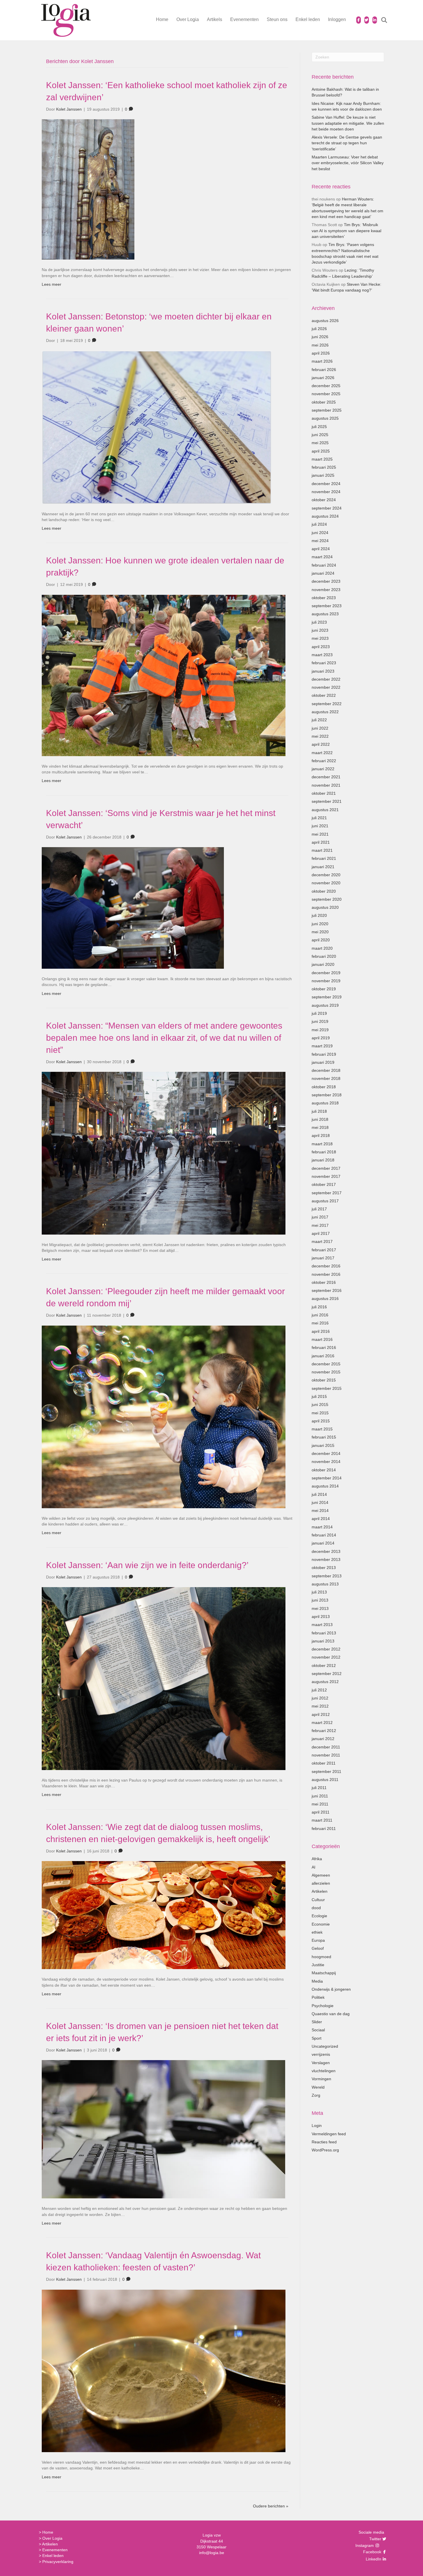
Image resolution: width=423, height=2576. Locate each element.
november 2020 (326, 883)
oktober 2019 (324, 989)
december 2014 (326, 1453)
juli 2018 (319, 1111)
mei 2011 (320, 1804)
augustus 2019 (325, 1005)
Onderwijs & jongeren (331, 1989)
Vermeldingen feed (329, 2134)
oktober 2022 (324, 695)
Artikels (215, 19)
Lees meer (52, 284)
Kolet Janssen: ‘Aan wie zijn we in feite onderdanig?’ (147, 1565)
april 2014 (321, 1519)
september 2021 (327, 801)
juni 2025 (320, 435)
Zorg (316, 2095)
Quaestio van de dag (331, 2014)
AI (314, 1867)
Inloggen (337, 19)
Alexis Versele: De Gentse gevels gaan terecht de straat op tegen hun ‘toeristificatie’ (347, 143)
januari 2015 (323, 1445)
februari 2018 (324, 1152)
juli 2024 (319, 524)
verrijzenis (321, 2054)
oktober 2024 (324, 500)
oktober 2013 (324, 1568)
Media (317, 1981)
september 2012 (327, 1674)
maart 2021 (322, 850)
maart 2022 (322, 753)
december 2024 (326, 484)
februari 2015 (324, 1437)
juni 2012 (320, 1698)
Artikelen (320, 1891)
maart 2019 (322, 1046)
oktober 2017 (324, 1184)
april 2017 (321, 1233)
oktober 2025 (324, 402)
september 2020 (327, 899)
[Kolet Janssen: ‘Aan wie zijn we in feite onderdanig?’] (164, 1678)
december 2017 (326, 1168)
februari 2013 (324, 1633)
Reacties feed (324, 2142)
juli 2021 (319, 818)
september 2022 (327, 704)
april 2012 (321, 1714)
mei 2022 (320, 736)
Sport (317, 2038)
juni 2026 (320, 337)
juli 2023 (319, 622)
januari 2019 (323, 1062)
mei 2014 (320, 1511)
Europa (318, 1940)
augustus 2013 (325, 1584)
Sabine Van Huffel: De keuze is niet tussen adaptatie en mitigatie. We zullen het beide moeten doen (348, 123)
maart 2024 (322, 557)
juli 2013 (319, 1592)
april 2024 (321, 549)
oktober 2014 (324, 1470)
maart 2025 (322, 459)
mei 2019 (320, 1030)
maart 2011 (322, 1820)
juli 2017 (319, 1209)
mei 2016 (320, 1323)
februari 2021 (324, 858)
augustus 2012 (325, 1682)
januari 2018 (323, 1160)
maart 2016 (322, 1339)
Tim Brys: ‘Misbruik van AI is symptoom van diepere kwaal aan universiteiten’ (346, 231)
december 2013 (326, 1551)
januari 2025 (323, 475)
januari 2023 (323, 671)
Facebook (371, 2552)
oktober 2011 (324, 1763)
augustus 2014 (325, 1486)
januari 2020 (323, 964)
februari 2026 (324, 370)
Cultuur (318, 1900)
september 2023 (327, 606)
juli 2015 (319, 1396)
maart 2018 (322, 1144)
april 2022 (321, 744)
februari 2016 (324, 1347)
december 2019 (326, 973)
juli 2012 (319, 1690)
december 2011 (326, 1747)
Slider (317, 2022)
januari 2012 (323, 1739)
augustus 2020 (325, 907)
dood (316, 1908)
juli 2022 (319, 720)
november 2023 (326, 590)
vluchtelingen (324, 2071)
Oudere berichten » (271, 2506)
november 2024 (326, 492)
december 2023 (326, 581)
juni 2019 (320, 1021)
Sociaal (318, 2030)
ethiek (317, 1932)
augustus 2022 (325, 712)
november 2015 (326, 1372)
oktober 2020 (324, 891)
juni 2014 (320, 1502)
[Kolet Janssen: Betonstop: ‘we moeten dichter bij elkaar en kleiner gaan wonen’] (157, 427)
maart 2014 (322, 1527)
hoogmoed (321, 1957)
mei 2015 (320, 1413)
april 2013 (321, 1617)
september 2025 (327, 410)
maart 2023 (322, 655)
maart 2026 (322, 361)
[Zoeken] (381, 20)
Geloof (318, 1948)
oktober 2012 (324, 1665)
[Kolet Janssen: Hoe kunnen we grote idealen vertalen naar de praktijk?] (164, 675)
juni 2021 (320, 826)
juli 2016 (319, 1307)
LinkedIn (373, 2559)
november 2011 (326, 1755)
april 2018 (321, 1135)
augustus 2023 (325, 614)
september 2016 (327, 1290)
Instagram (365, 2545)
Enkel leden (308, 19)
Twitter (375, 2539)
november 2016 (326, 1274)
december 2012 (326, 1649)
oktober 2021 (324, 793)
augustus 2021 (325, 810)
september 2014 (327, 1478)
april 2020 (321, 940)
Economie (321, 1924)
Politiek (318, 1997)
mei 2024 (320, 541)
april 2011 (321, 1812)
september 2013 (327, 1576)
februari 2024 (324, 565)
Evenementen (244, 19)
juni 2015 (320, 1405)
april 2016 (321, 1331)
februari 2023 (324, 663)
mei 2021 (320, 834)
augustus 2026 (325, 321)
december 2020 (326, 875)
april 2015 (321, 1421)
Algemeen (321, 1875)
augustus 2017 (325, 1201)
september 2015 (327, 1388)
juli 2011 (319, 1788)
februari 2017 (324, 1250)
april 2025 (321, 451)
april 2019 (321, 1038)
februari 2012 (324, 1731)
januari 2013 (323, 1641)
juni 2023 (320, 630)
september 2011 (326, 1771)
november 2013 (326, 1559)
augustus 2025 (325, 418)
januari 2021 (323, 867)
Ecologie (319, 1916)
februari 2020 (324, 956)
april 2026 (321, 353)
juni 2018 (320, 1119)
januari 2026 (323, 378)
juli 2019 (319, 1013)
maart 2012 (322, 1723)
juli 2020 (319, 915)
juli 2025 (319, 427)
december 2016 (326, 1266)
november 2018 (326, 1078)
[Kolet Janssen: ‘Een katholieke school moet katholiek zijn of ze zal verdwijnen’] (88, 189)
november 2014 (326, 1462)
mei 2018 (320, 1127)
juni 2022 (320, 728)
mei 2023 (320, 638)
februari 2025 (324, 467)
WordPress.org (325, 2150)
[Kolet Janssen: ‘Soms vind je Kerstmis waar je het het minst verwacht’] (133, 908)
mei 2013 (320, 1608)
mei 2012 (320, 1706)
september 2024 (327, 508)
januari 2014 (323, 1543)
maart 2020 (322, 948)
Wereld (318, 2087)
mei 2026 (320, 345)
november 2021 (326, 785)
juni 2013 (320, 1600)
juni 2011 (320, 1796)
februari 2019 (324, 1054)
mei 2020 (320, 932)
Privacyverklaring (58, 2562)
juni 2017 (320, 1217)
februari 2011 (324, 1829)
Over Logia (188, 19)
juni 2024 (320, 533)
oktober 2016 (324, 1282)
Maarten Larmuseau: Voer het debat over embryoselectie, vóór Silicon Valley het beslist (348, 163)
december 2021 (326, 777)
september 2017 (327, 1193)
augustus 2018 (325, 1103)
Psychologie (323, 2006)
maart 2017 (322, 1241)
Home (162, 19)
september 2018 (327, 1095)
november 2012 (326, 1657)
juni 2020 (320, 924)
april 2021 (321, 842)
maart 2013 (322, 1625)
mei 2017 (320, 1225)
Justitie (318, 1965)
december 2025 (326, 386)
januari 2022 (323, 769)
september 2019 (327, 997)
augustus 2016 (325, 1299)
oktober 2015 (324, 1380)
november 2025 (326, 394)
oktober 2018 (324, 1087)
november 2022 (326, 687)
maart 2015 (322, 1429)
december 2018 (326, 1070)
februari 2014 (324, 1535)
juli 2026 (319, 329)
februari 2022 (324, 761)
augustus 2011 (325, 1780)
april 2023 (321, 647)
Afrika (317, 1859)
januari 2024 (323, 573)
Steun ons (277, 19)
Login (317, 2125)
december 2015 (326, 1364)
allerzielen (321, 1883)
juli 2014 (319, 1494)
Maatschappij (324, 1973)
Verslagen (321, 2063)
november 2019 (326, 981)
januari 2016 (323, 1356)
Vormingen (321, 2079)
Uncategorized (325, 2046)
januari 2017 (323, 1258)
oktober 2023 (324, 598)
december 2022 (326, 679)
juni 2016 (320, 1315)
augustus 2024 (325, 516)
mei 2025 (320, 443)
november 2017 (326, 1176)
